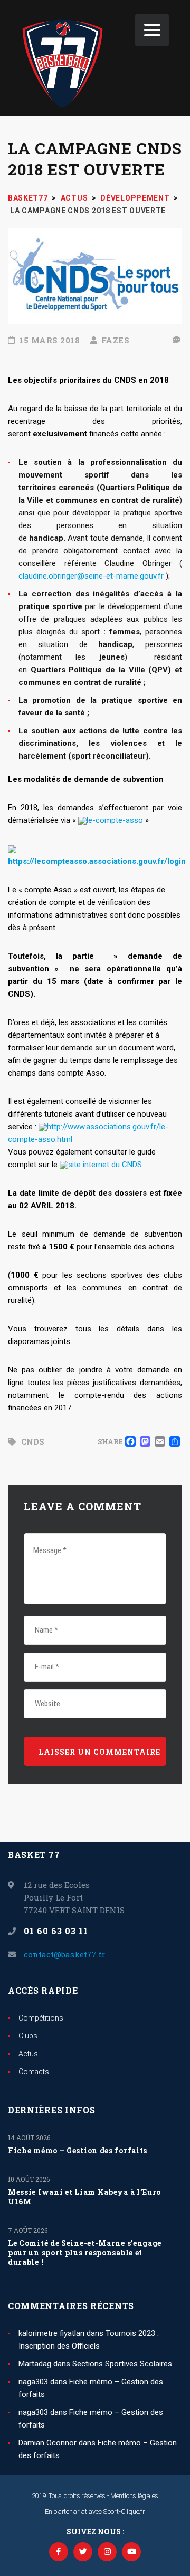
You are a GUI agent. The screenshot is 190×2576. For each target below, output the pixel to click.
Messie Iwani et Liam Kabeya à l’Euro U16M (84, 2197)
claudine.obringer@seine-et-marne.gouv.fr (91, 576)
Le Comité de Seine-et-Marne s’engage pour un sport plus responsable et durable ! (85, 2253)
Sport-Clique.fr (124, 2512)
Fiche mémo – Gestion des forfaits (78, 2151)
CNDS (33, 1441)
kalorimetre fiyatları (51, 2333)
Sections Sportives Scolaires (122, 2364)
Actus (28, 2054)
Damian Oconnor (47, 2443)
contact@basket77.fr (64, 1954)
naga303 (33, 2382)
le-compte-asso (115, 820)
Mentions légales (134, 2496)
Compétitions (41, 2018)
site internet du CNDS (105, 1165)
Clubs (28, 2036)
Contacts (34, 2072)
